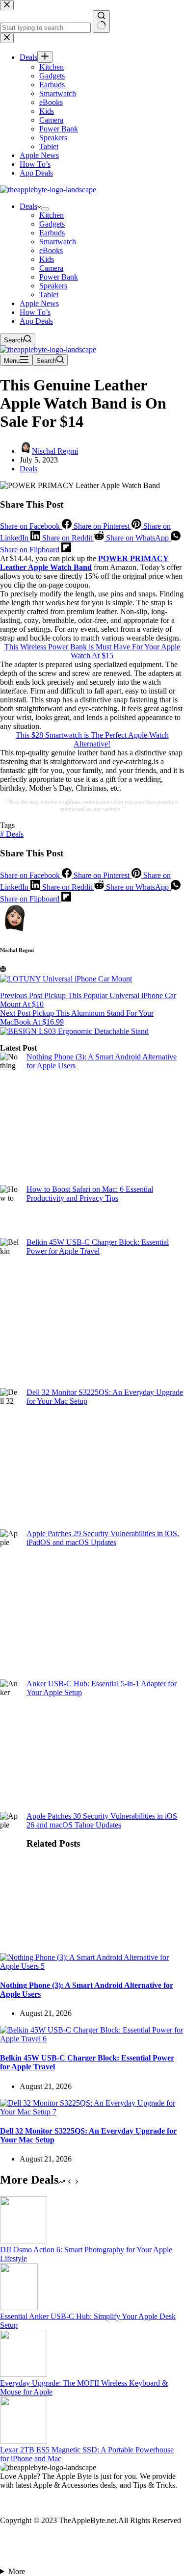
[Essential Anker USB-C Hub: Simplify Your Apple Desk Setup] (19, 2307)
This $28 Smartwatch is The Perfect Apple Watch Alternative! (92, 739)
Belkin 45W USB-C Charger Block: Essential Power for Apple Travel (98, 1247)
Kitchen (52, 215)
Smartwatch (58, 242)
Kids (47, 259)
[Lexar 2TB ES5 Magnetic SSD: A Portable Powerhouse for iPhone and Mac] (24, 2441)
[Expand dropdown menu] (45, 209)
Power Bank (59, 277)
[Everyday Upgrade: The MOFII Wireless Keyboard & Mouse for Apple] (24, 2374)
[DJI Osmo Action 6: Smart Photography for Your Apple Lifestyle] (24, 2241)
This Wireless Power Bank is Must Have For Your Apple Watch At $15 (92, 651)
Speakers (53, 286)
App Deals (36, 321)
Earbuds (52, 233)
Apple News (39, 303)
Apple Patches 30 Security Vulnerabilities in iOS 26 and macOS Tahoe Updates (102, 1820)
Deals (28, 206)
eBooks (51, 250)
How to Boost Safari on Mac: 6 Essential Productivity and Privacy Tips (90, 1194)
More (17, 2571)
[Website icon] (3, 969)
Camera (51, 268)
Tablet (49, 295)
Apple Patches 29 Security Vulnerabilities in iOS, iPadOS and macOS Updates (103, 1538)
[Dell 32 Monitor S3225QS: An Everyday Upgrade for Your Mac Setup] (92, 2112)
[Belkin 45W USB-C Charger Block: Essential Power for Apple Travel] (92, 2039)
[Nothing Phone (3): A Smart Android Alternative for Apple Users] (92, 1966)
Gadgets (52, 224)
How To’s (35, 312)
